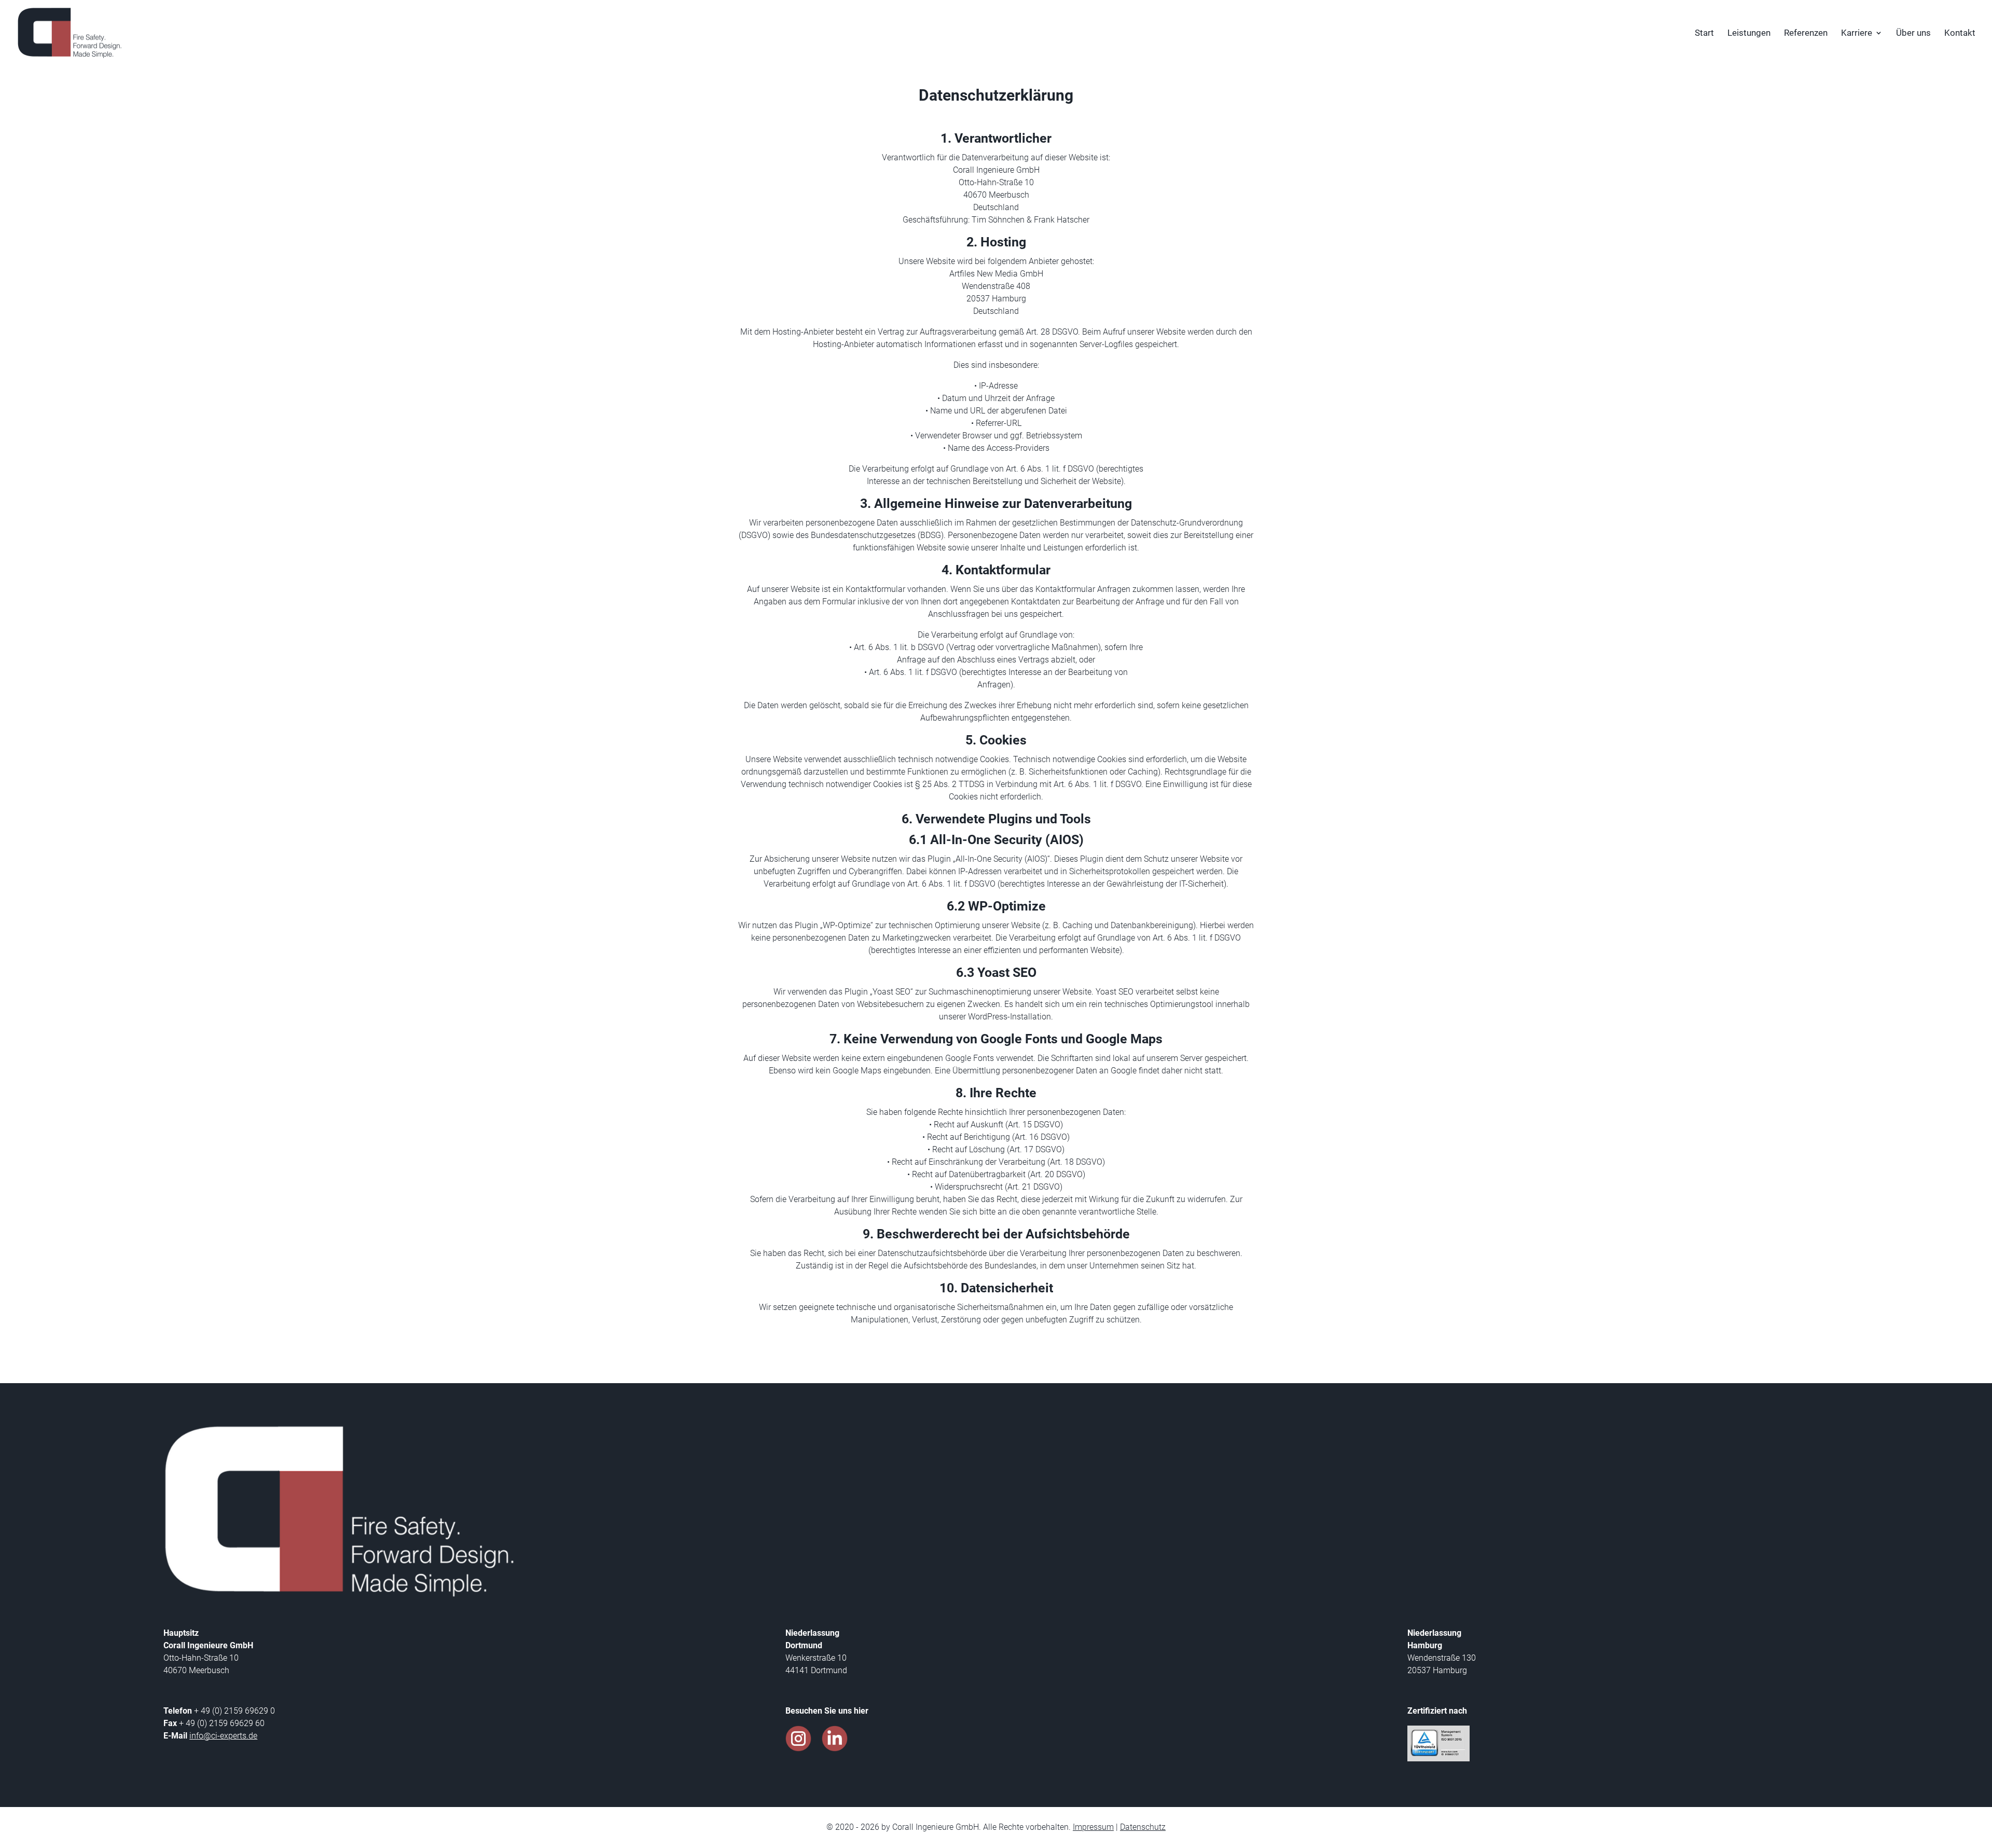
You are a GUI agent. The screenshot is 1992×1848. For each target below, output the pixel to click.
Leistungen (1749, 33)
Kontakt (1960, 33)
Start (1704, 33)
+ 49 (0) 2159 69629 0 (233, 1711)
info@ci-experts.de (223, 1736)
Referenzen (1806, 33)
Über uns (1913, 33)
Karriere (1857, 33)
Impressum (1093, 1827)
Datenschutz (1143, 1827)
